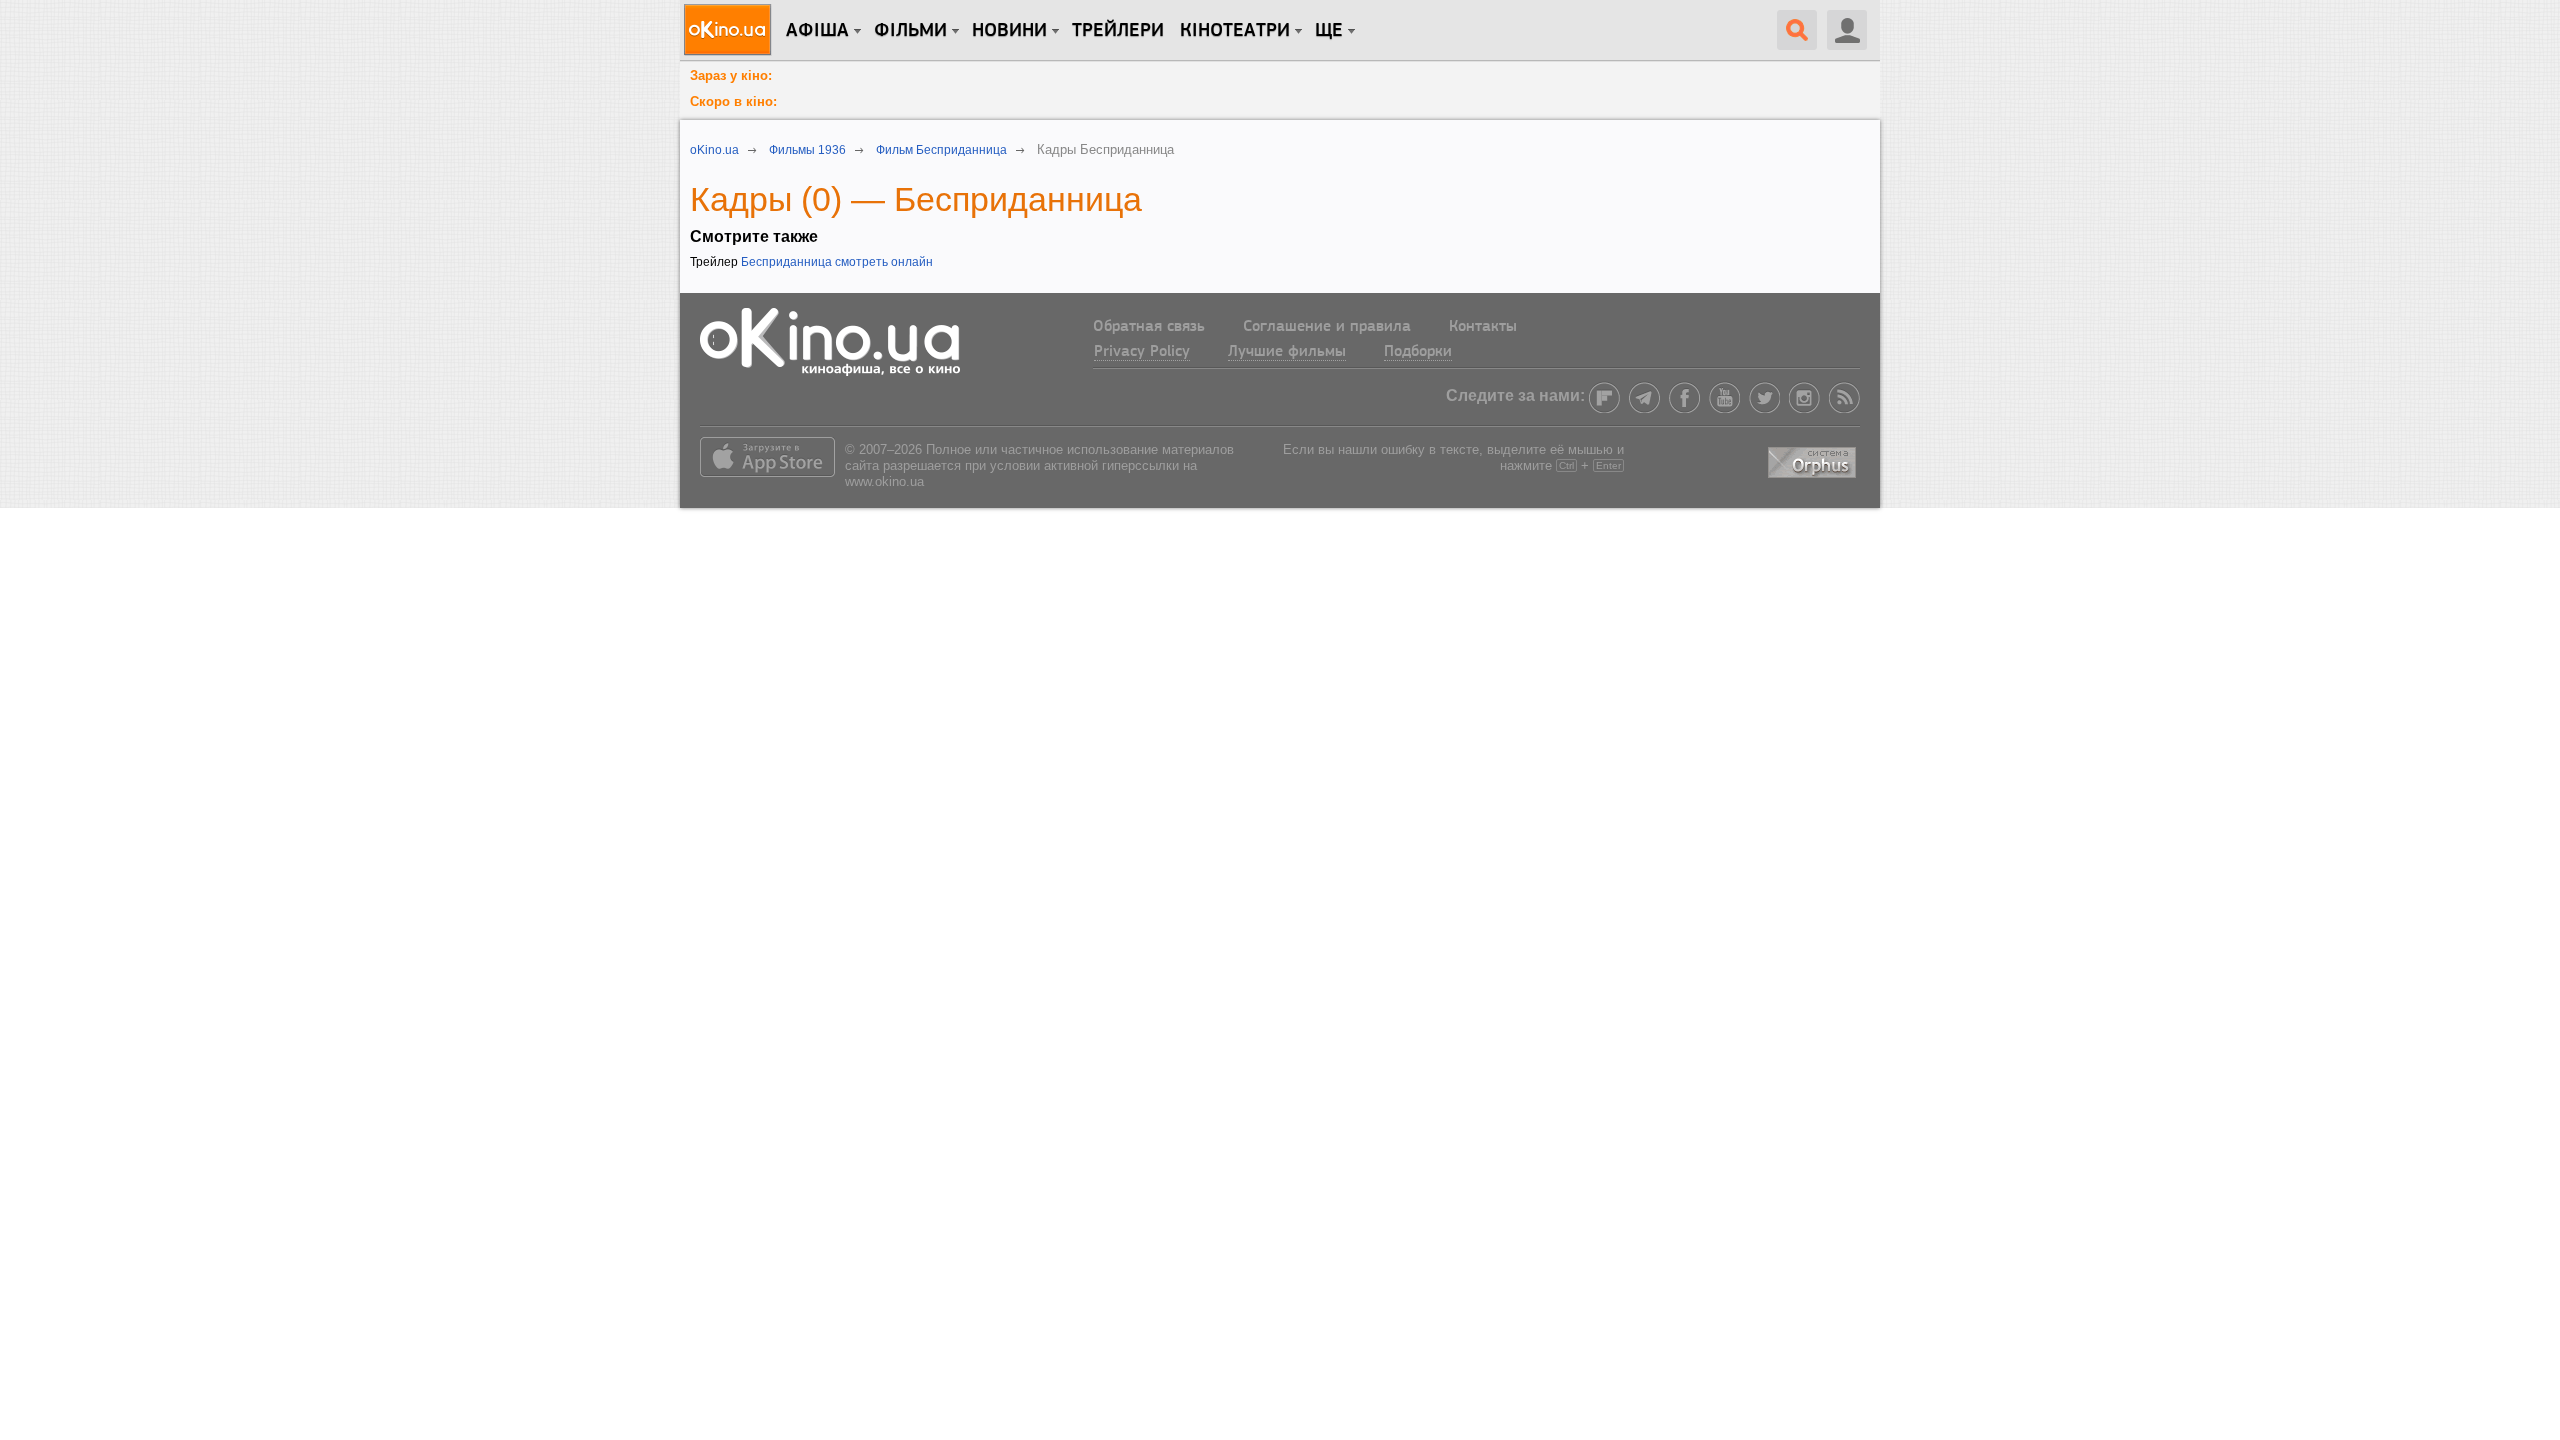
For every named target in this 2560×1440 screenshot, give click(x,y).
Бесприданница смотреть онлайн (837, 262)
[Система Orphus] (1814, 459)
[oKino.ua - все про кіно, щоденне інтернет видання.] (730, 30)
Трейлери (1118, 31)
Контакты (1483, 327)
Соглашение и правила (1327, 327)
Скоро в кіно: (733, 101)
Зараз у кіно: (731, 75)
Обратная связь (1149, 327)
